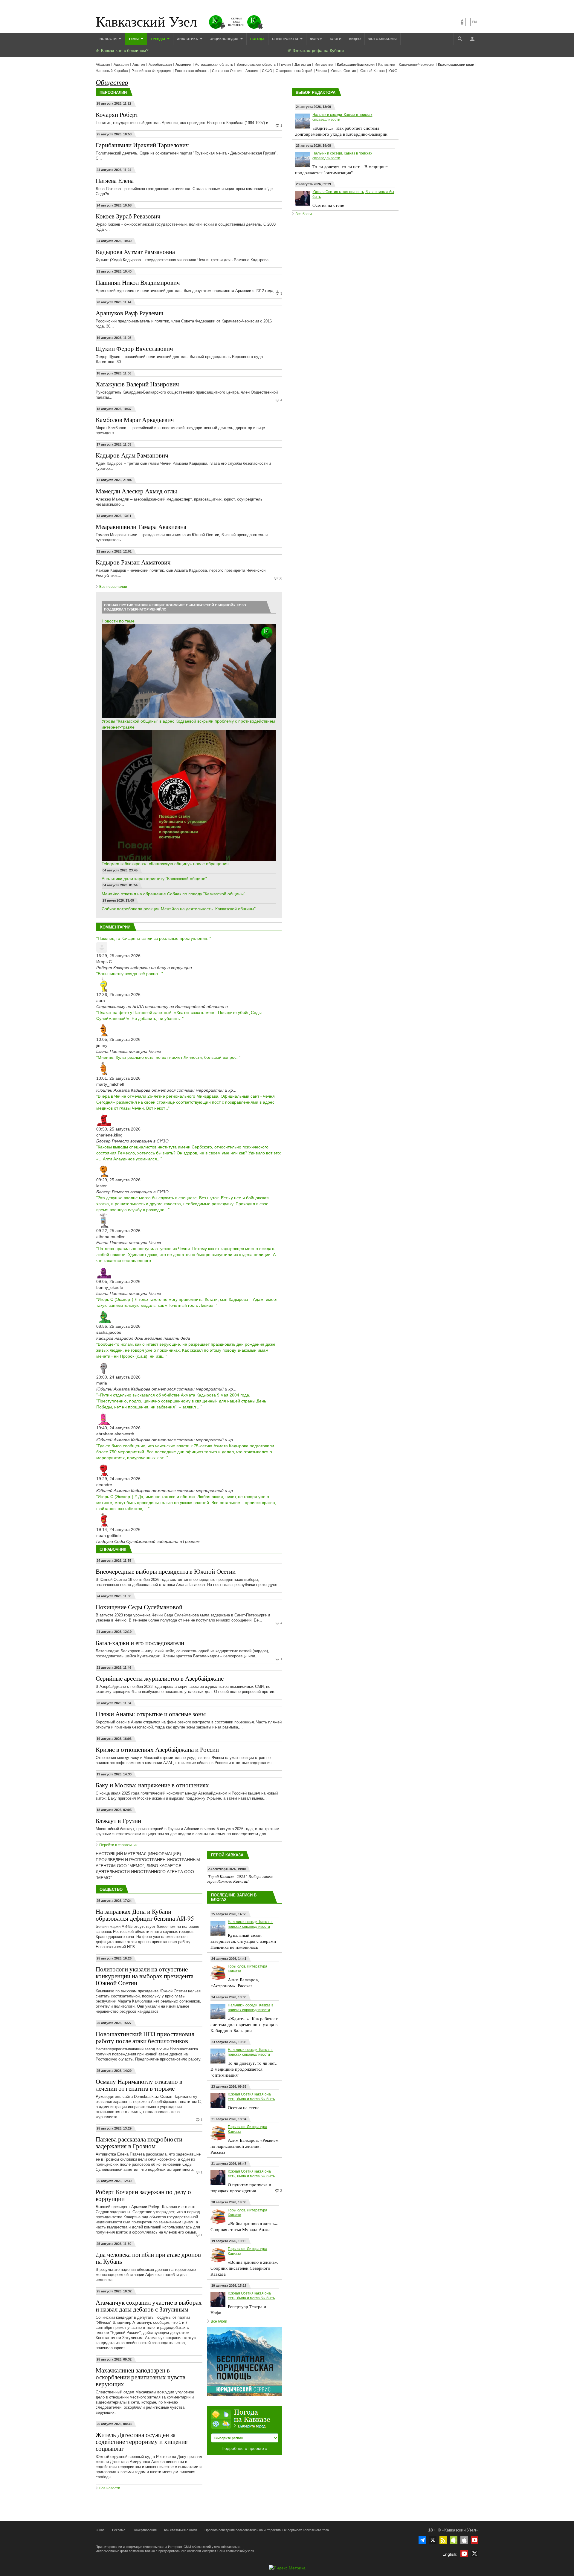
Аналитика (188, 39)
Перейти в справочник (118, 1845)
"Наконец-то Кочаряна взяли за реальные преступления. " (154, 938)
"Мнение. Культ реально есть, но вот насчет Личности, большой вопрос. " (168, 1057)
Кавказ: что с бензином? (124, 51)
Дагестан (303, 65)
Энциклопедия (225, 39)
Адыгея (139, 65)
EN (474, 22)
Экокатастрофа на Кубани (317, 51)
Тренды (158, 39)
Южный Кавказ (372, 71)
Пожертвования (145, 2530)
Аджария (121, 65)
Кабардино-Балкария (356, 65)
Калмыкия (387, 65)
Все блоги (219, 2321)
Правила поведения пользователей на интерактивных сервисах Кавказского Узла (267, 2530)
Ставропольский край (294, 71)
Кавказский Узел (146, 21)
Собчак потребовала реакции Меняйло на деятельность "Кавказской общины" (179, 909)
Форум (316, 39)
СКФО (267, 71)
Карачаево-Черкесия (417, 65)
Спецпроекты (286, 39)
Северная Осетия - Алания (235, 71)
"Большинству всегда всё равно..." (130, 974)
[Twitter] (433, 2540)
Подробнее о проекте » (245, 2448)
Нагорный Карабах (112, 71)
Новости (109, 39)
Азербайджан (160, 65)
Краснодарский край (456, 65)
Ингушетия (324, 65)
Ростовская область (192, 71)
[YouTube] (475, 2540)
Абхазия (103, 65)
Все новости (110, 2488)
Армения (183, 65)
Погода (257, 39)
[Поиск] (460, 39)
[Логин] (472, 39)
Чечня (321, 71)
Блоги (336, 39)
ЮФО (393, 71)
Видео (355, 39)
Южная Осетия (343, 71)
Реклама (119, 2530)
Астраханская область (214, 65)
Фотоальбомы (383, 39)
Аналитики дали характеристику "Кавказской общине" (154, 879)
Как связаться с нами (181, 2530)
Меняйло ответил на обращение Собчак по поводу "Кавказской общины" (173, 894)
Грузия (285, 65)
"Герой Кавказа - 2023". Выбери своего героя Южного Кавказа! (240, 1879)
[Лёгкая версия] (462, 22)
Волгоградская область (256, 65)
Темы (134, 39)
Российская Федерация (151, 71)
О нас (100, 2530)
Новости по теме (118, 621)
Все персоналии (113, 587)
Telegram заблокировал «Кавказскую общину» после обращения (165, 864)
